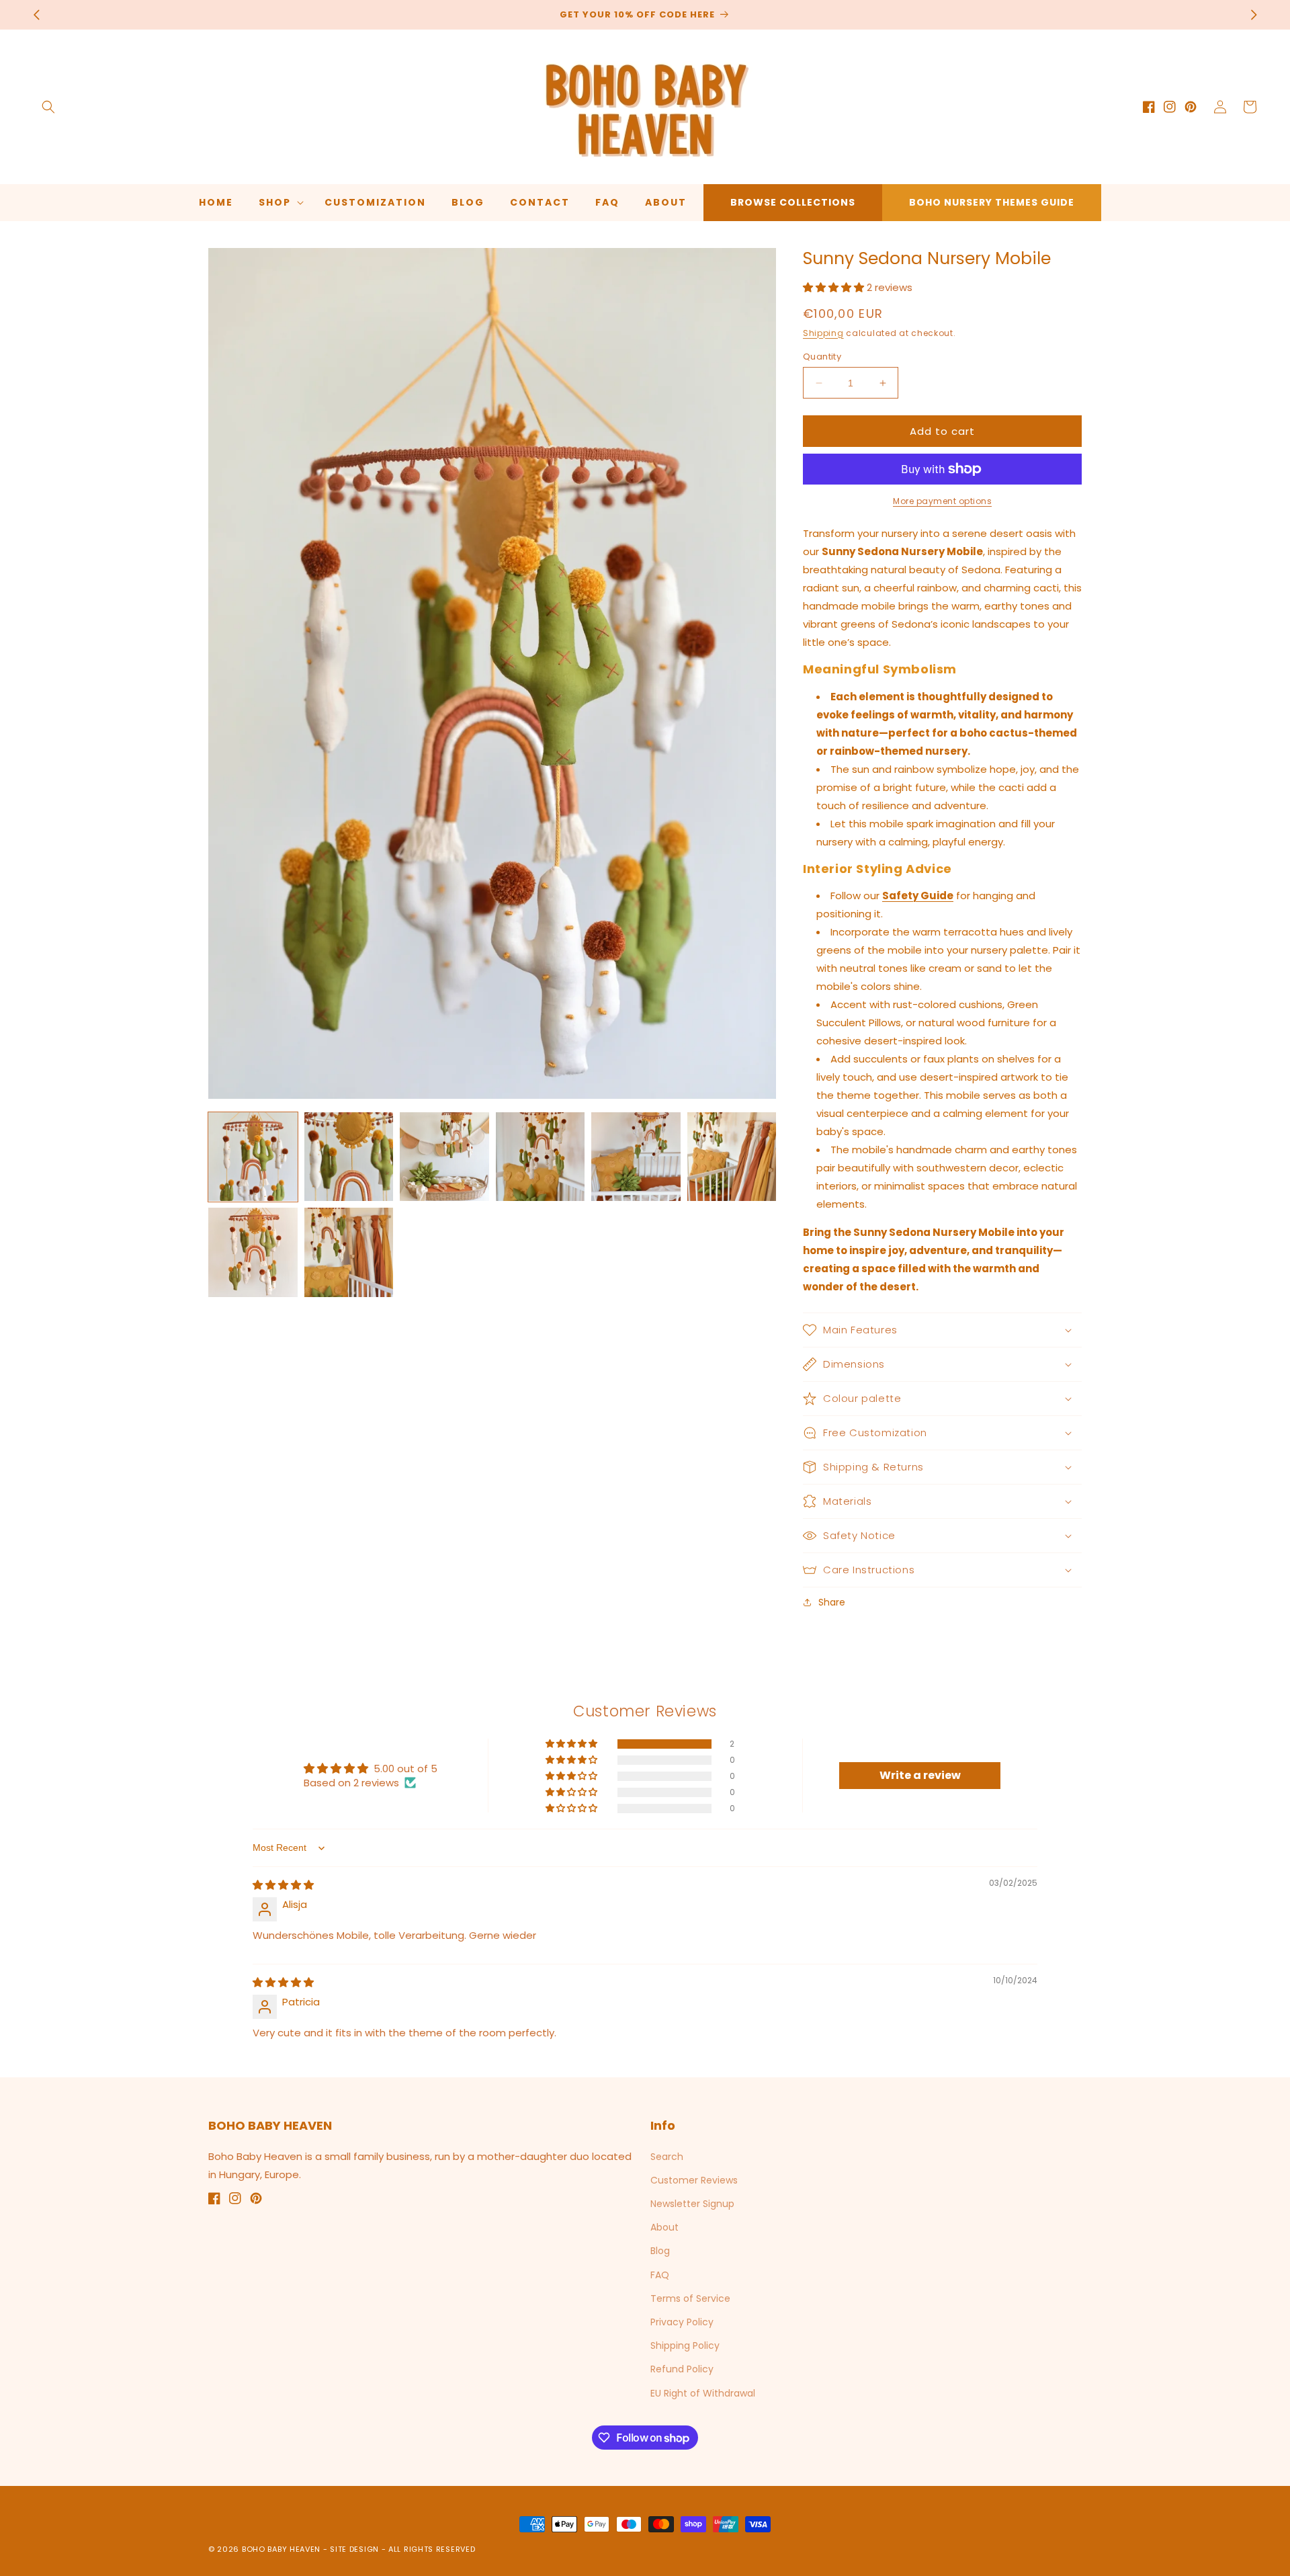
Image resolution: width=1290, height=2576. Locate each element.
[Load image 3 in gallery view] (444, 1157)
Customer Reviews (694, 2180)
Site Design (354, 2549)
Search (667, 2157)
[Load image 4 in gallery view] (541, 1157)
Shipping (823, 333)
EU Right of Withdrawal (703, 2393)
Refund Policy (682, 2369)
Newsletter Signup (692, 2204)
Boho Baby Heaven (281, 2549)
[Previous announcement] (36, 15)
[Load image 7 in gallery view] (253, 1252)
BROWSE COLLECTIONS (793, 202)
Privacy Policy (682, 2322)
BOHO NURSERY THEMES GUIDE (992, 202)
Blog (660, 2251)
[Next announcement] (1254, 15)
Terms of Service (690, 2298)
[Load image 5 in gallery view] (636, 1157)
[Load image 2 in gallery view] (349, 1157)
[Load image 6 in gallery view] (732, 1157)
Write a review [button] (920, 1775)
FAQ (660, 2275)
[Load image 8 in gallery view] (349, 1252)
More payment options (942, 501)
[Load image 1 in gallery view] (253, 1157)
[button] (48, 107)
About (664, 2227)
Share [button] (832, 1602)
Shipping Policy (685, 2345)
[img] (283, 1885)
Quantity (822, 357)
